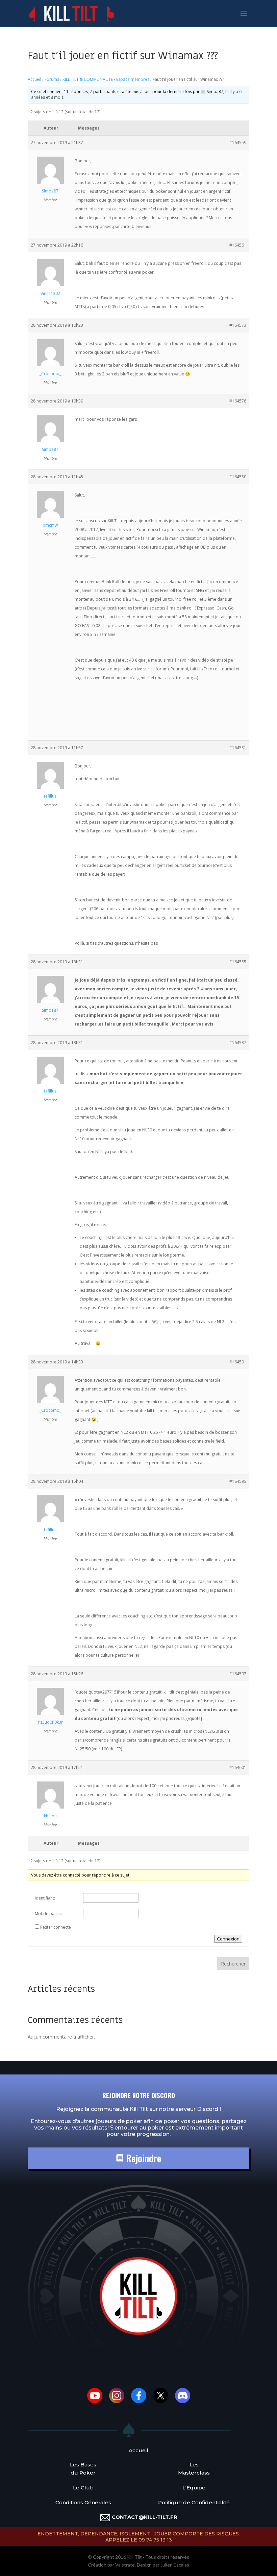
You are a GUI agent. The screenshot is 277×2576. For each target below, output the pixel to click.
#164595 (238, 1481)
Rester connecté (56, 1927)
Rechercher (233, 1964)
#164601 (238, 1767)
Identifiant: (45, 1898)
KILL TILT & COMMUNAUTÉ (88, 79)
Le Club (83, 2488)
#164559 (238, 143)
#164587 (238, 1043)
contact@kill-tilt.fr (145, 2517)
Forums (52, 79)
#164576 (238, 401)
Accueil (34, 79)
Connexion (228, 1939)
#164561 (238, 245)
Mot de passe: (48, 1914)
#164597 (238, 1674)
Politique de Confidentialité (194, 2502)
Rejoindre (142, 2158)
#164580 (238, 477)
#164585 (238, 962)
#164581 (238, 748)
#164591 (238, 1362)
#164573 (238, 325)
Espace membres (133, 79)
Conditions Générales (83, 2502)
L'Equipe (194, 2488)
